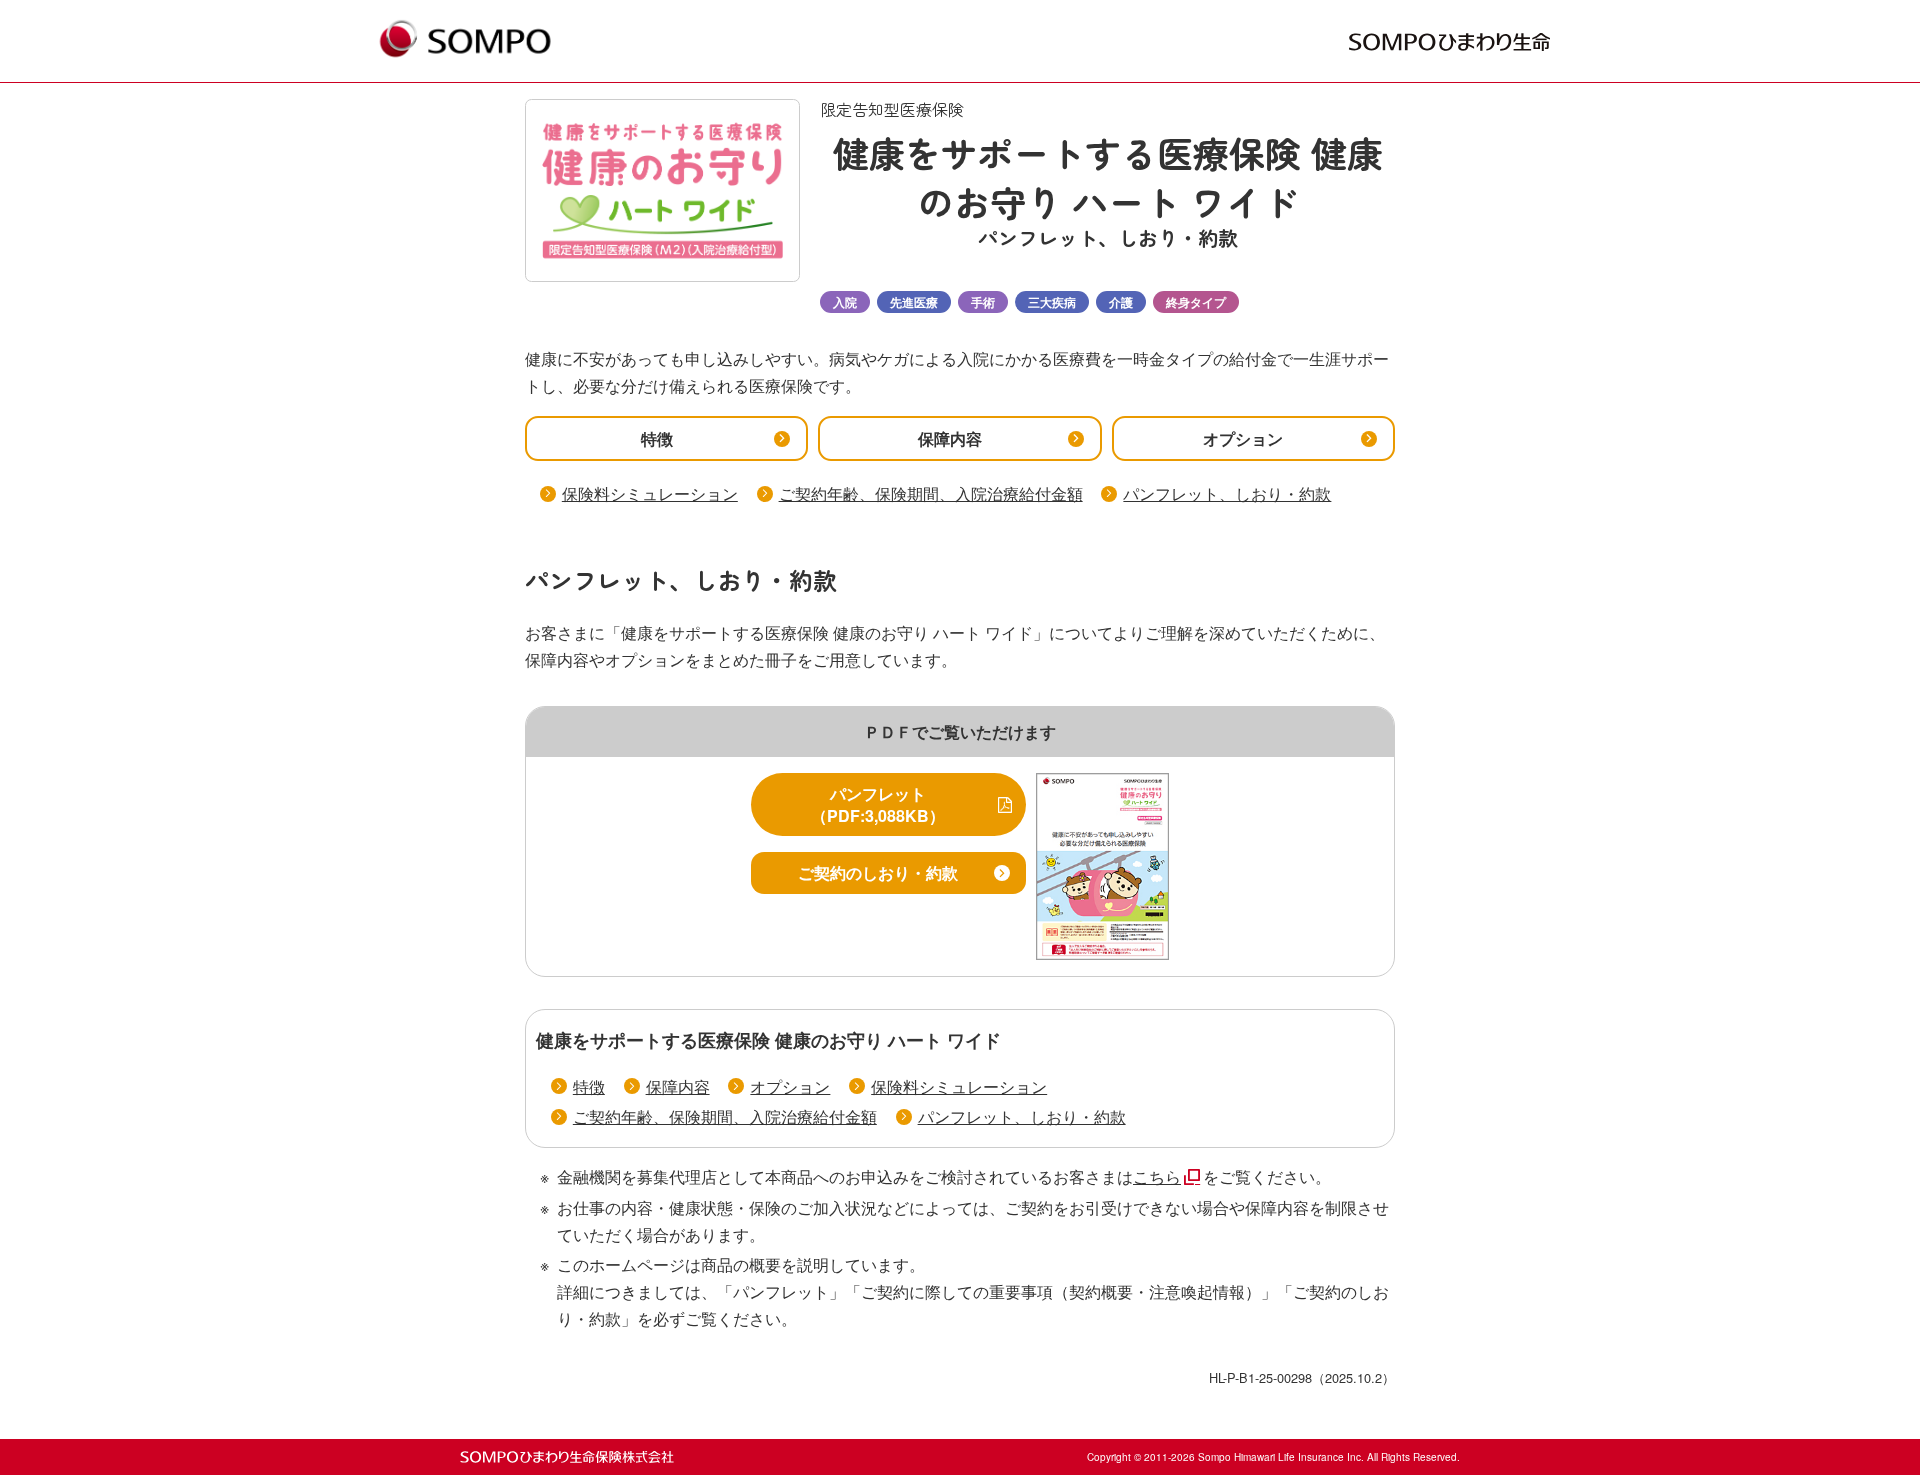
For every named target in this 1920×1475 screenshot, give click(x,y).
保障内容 (678, 1086)
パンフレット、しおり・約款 (1227, 493)
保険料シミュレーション (650, 493)
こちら (1157, 1176)
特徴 (589, 1086)
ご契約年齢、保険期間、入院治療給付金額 (931, 493)
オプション (790, 1086)
